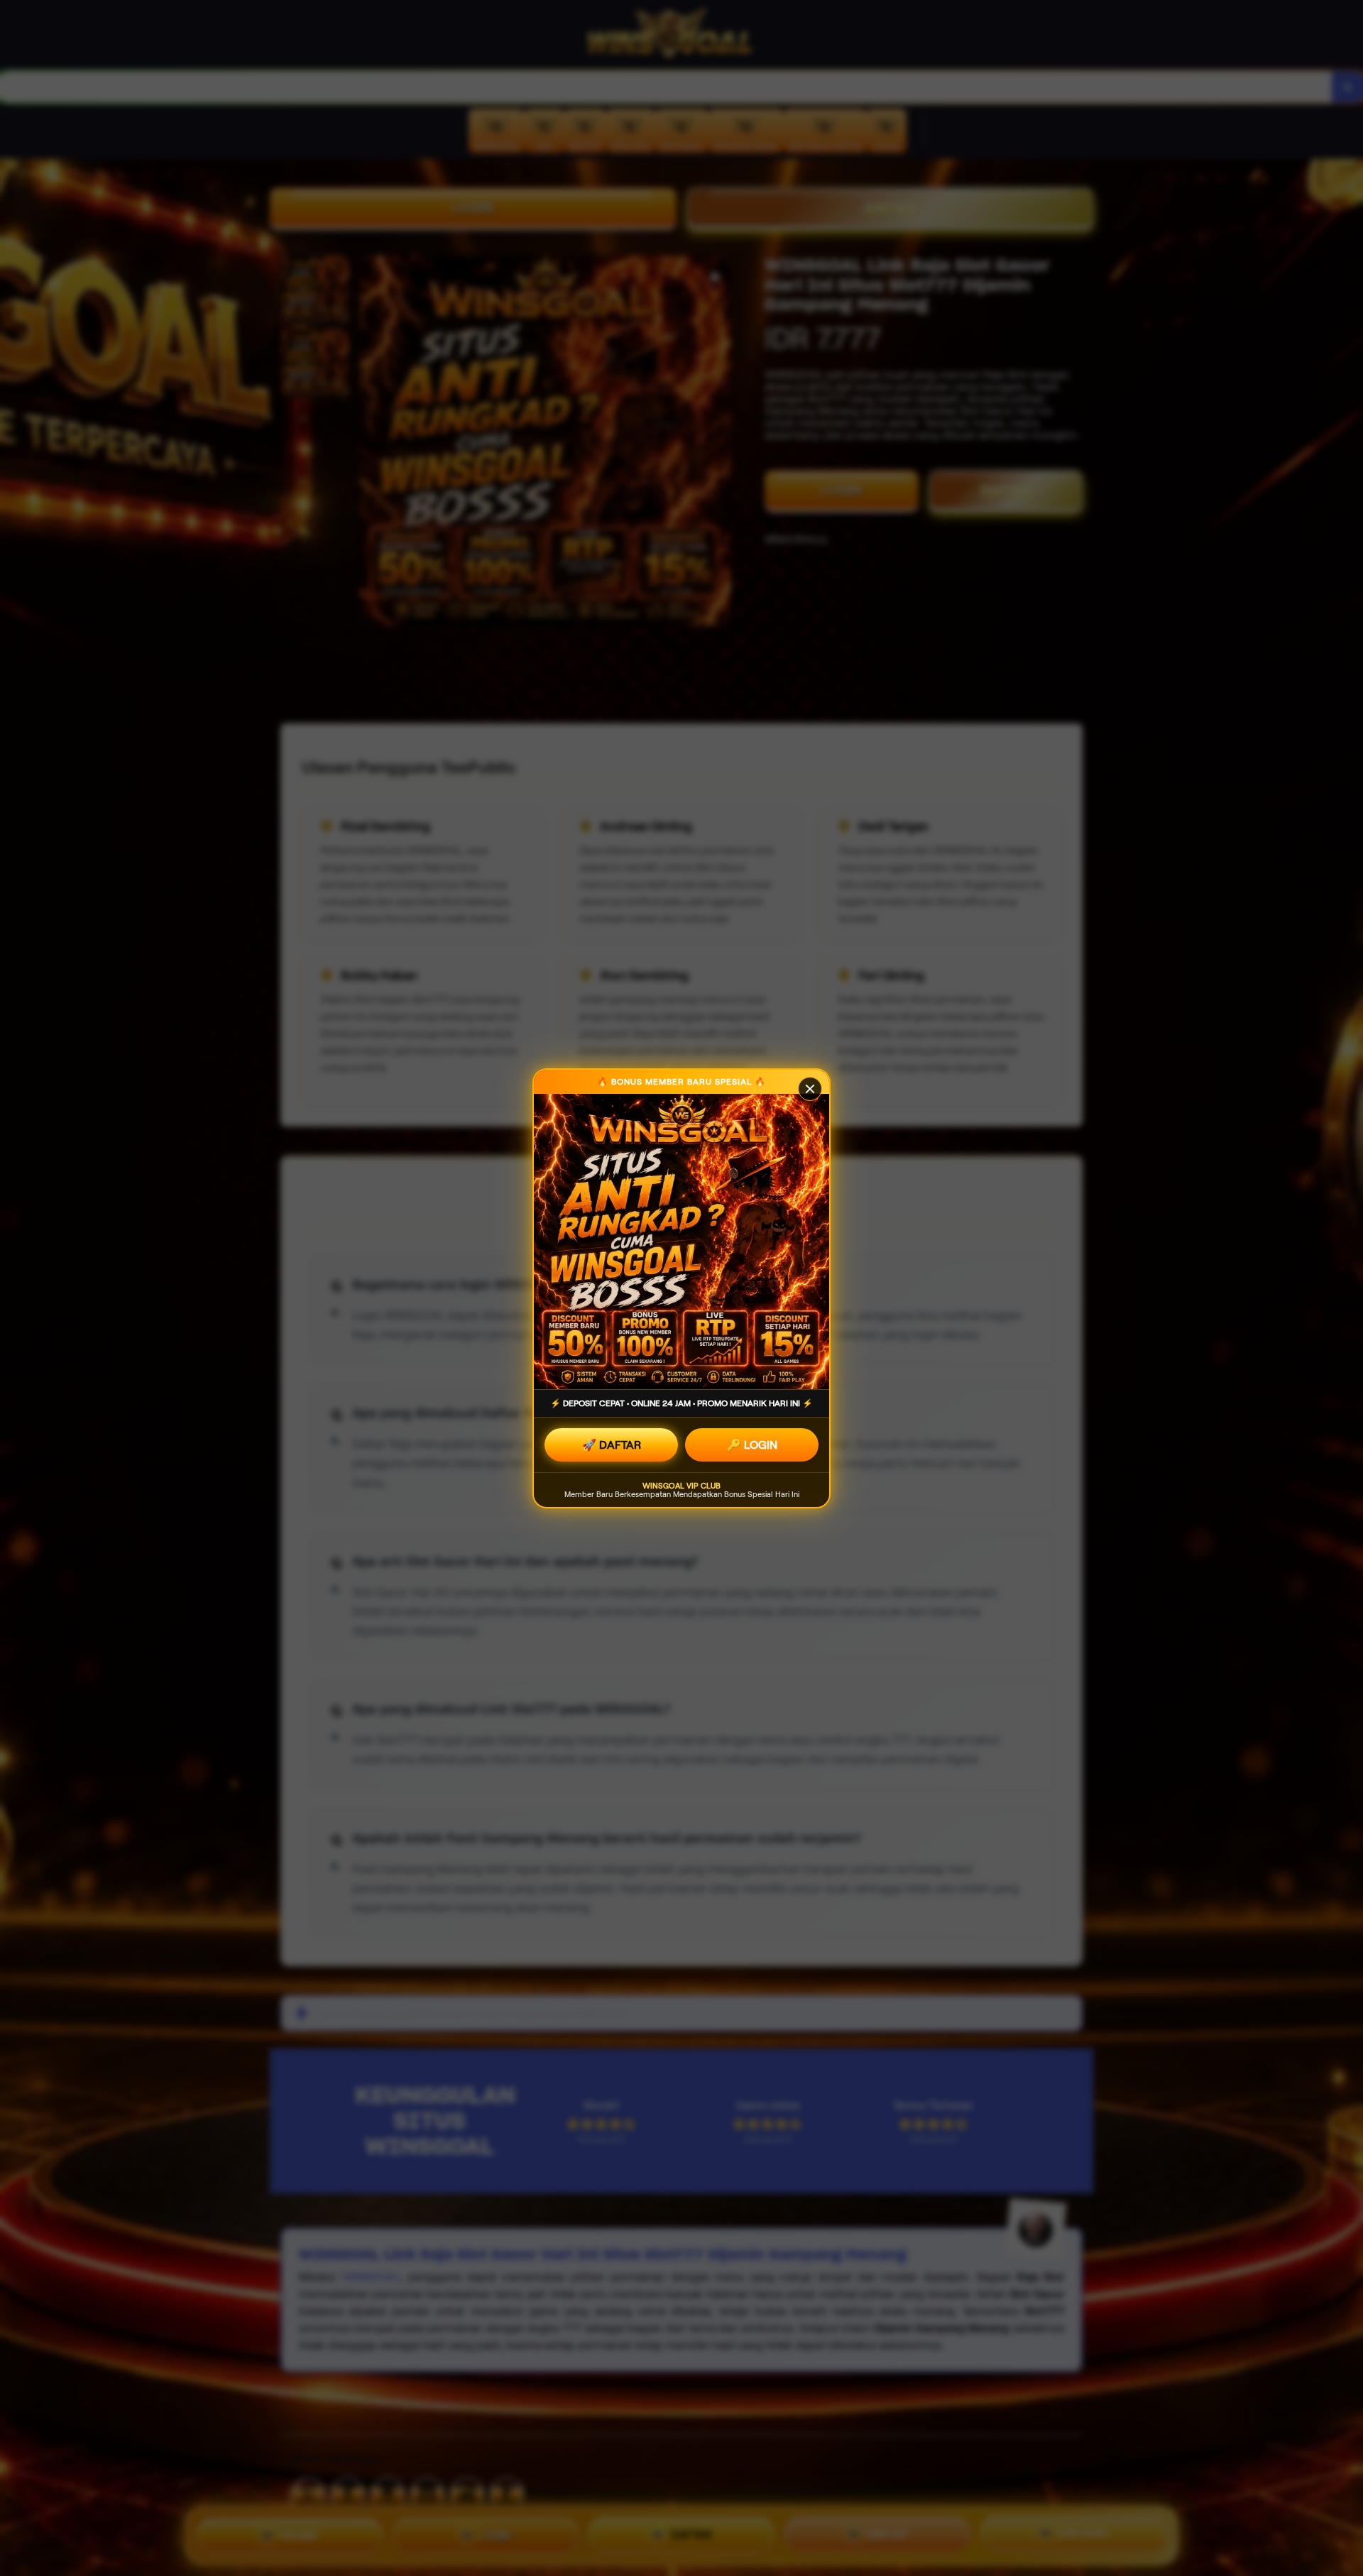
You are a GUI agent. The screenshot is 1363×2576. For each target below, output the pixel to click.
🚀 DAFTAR (612, 1445)
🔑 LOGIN (752, 1445)
